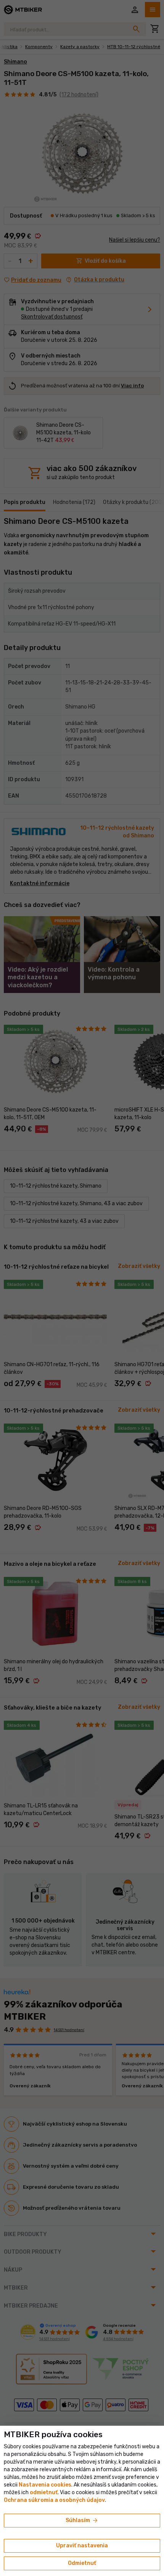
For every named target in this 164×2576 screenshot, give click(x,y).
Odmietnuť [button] (82, 2563)
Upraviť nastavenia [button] (82, 2546)
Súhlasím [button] (82, 2521)
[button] (44, 2492)
